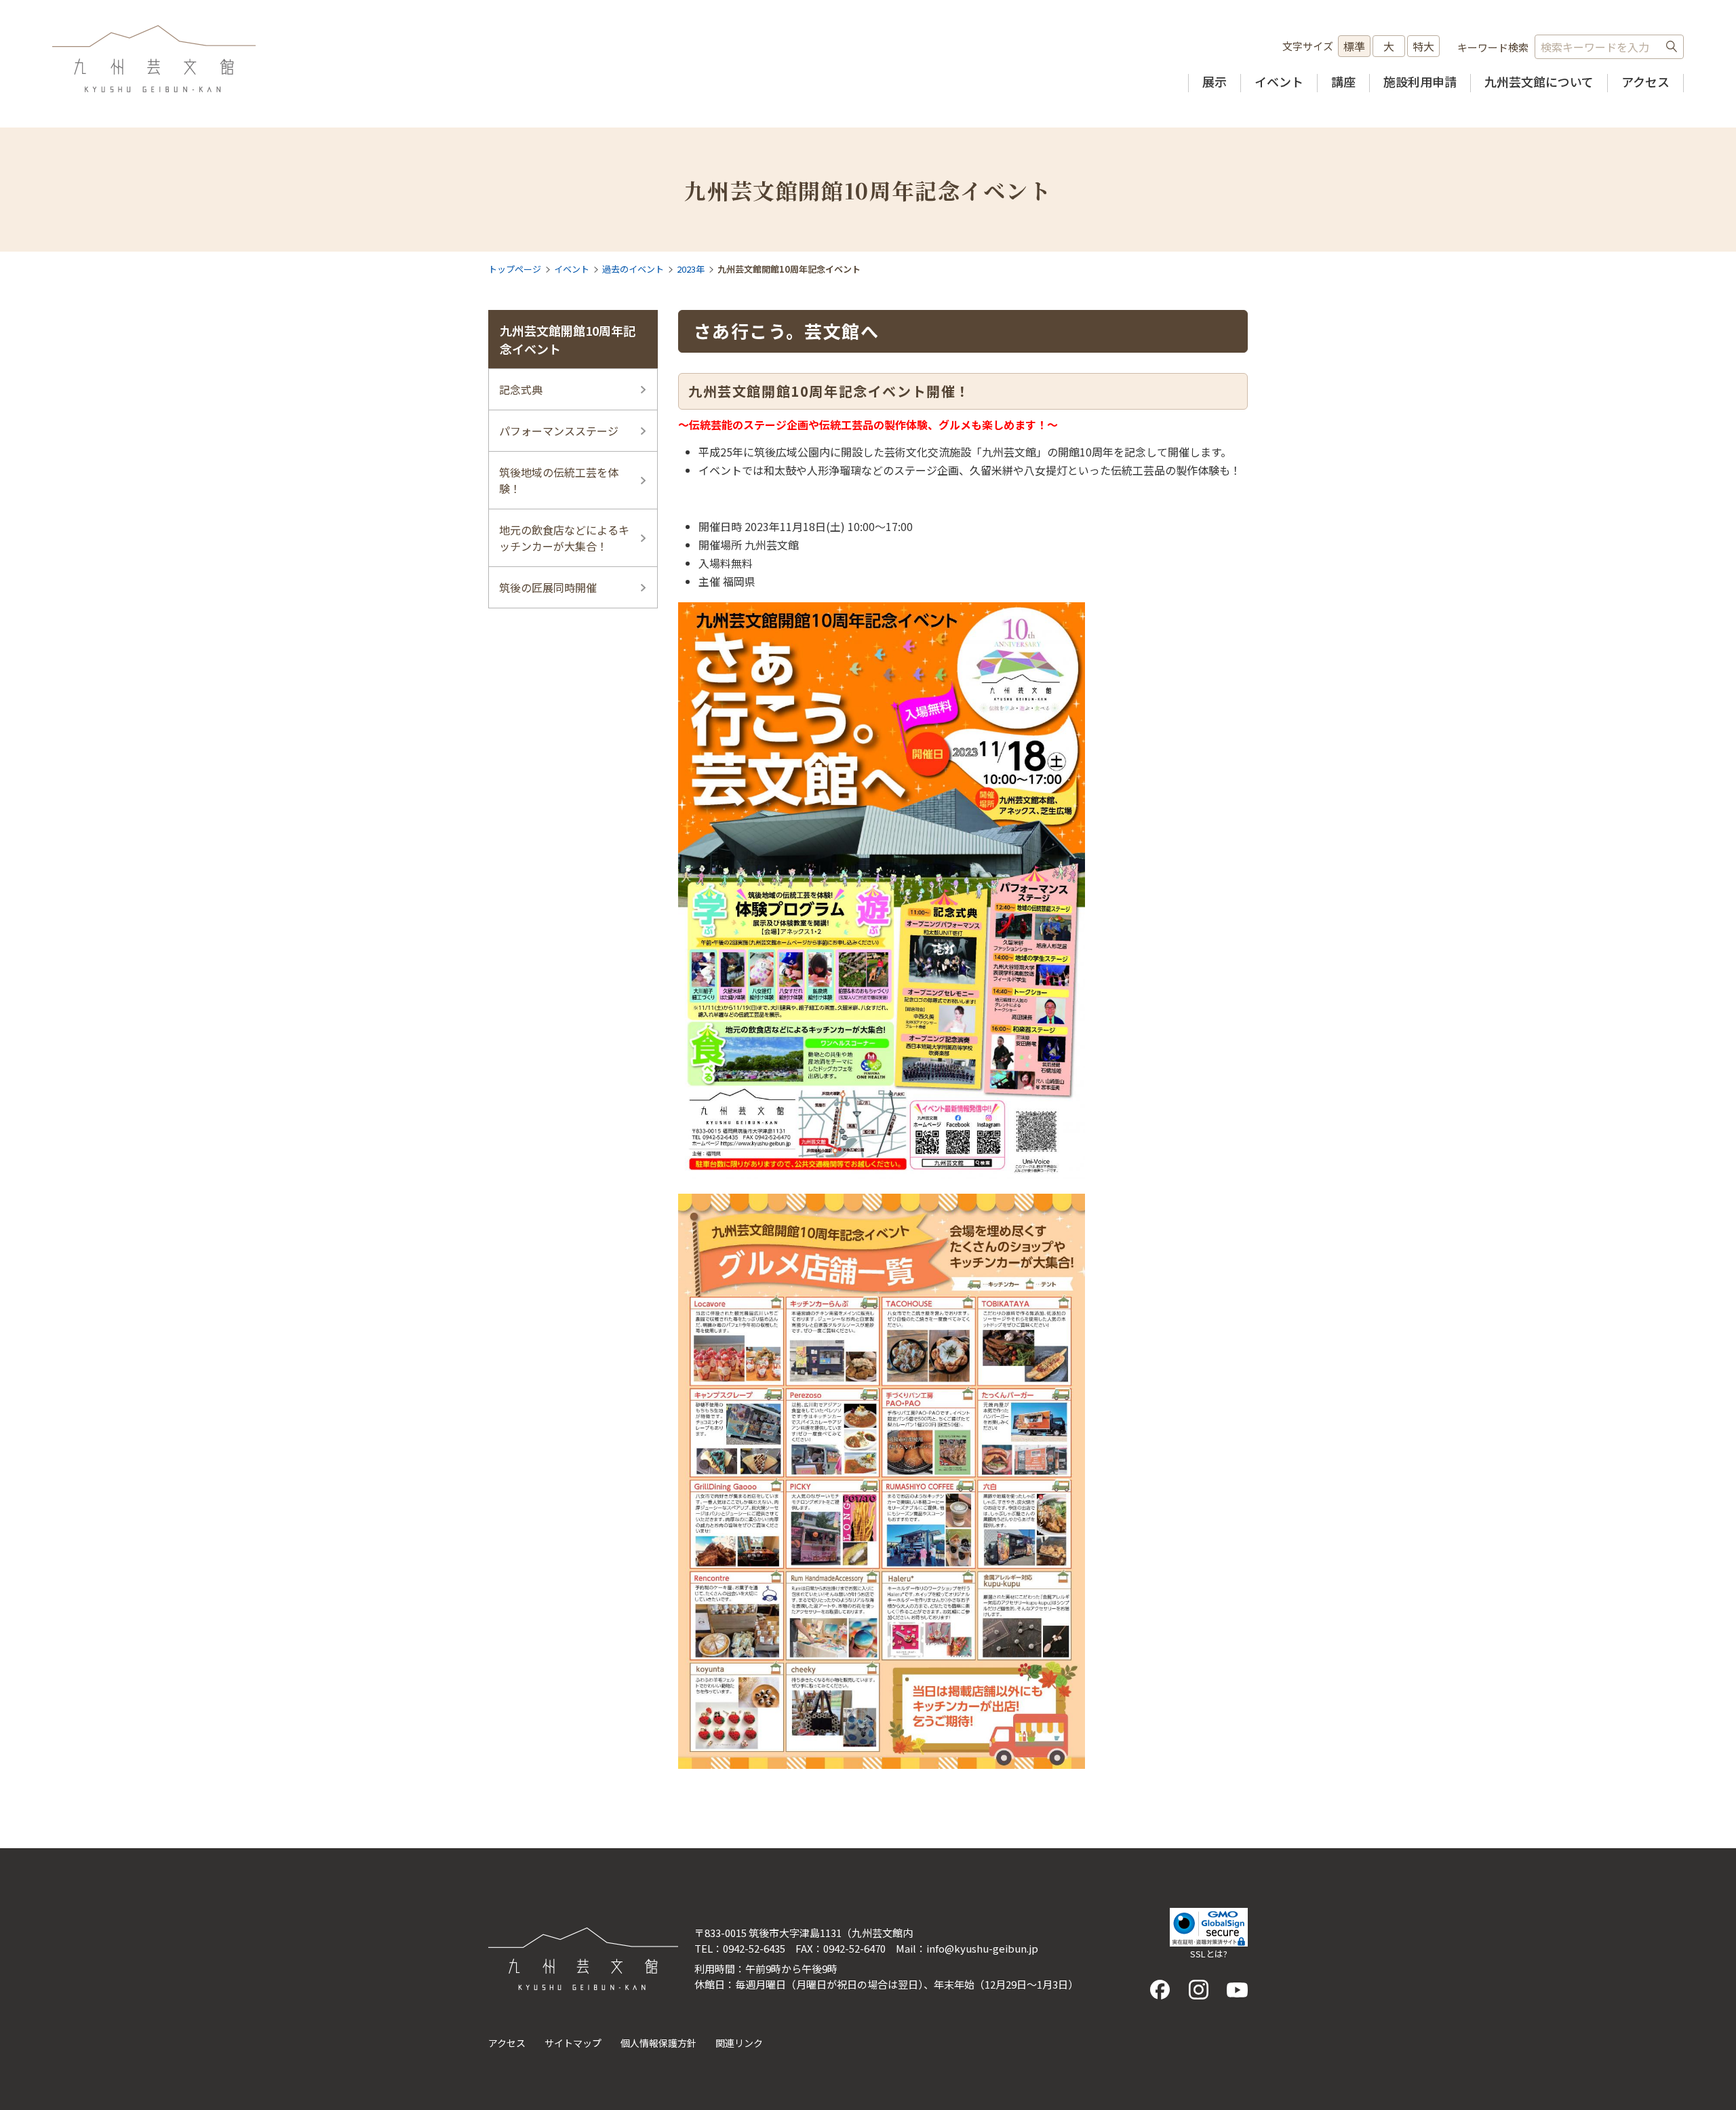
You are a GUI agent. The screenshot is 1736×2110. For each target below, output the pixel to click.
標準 (1354, 46)
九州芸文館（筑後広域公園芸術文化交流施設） (154, 59)
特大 (1423, 46)
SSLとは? (1209, 1954)
